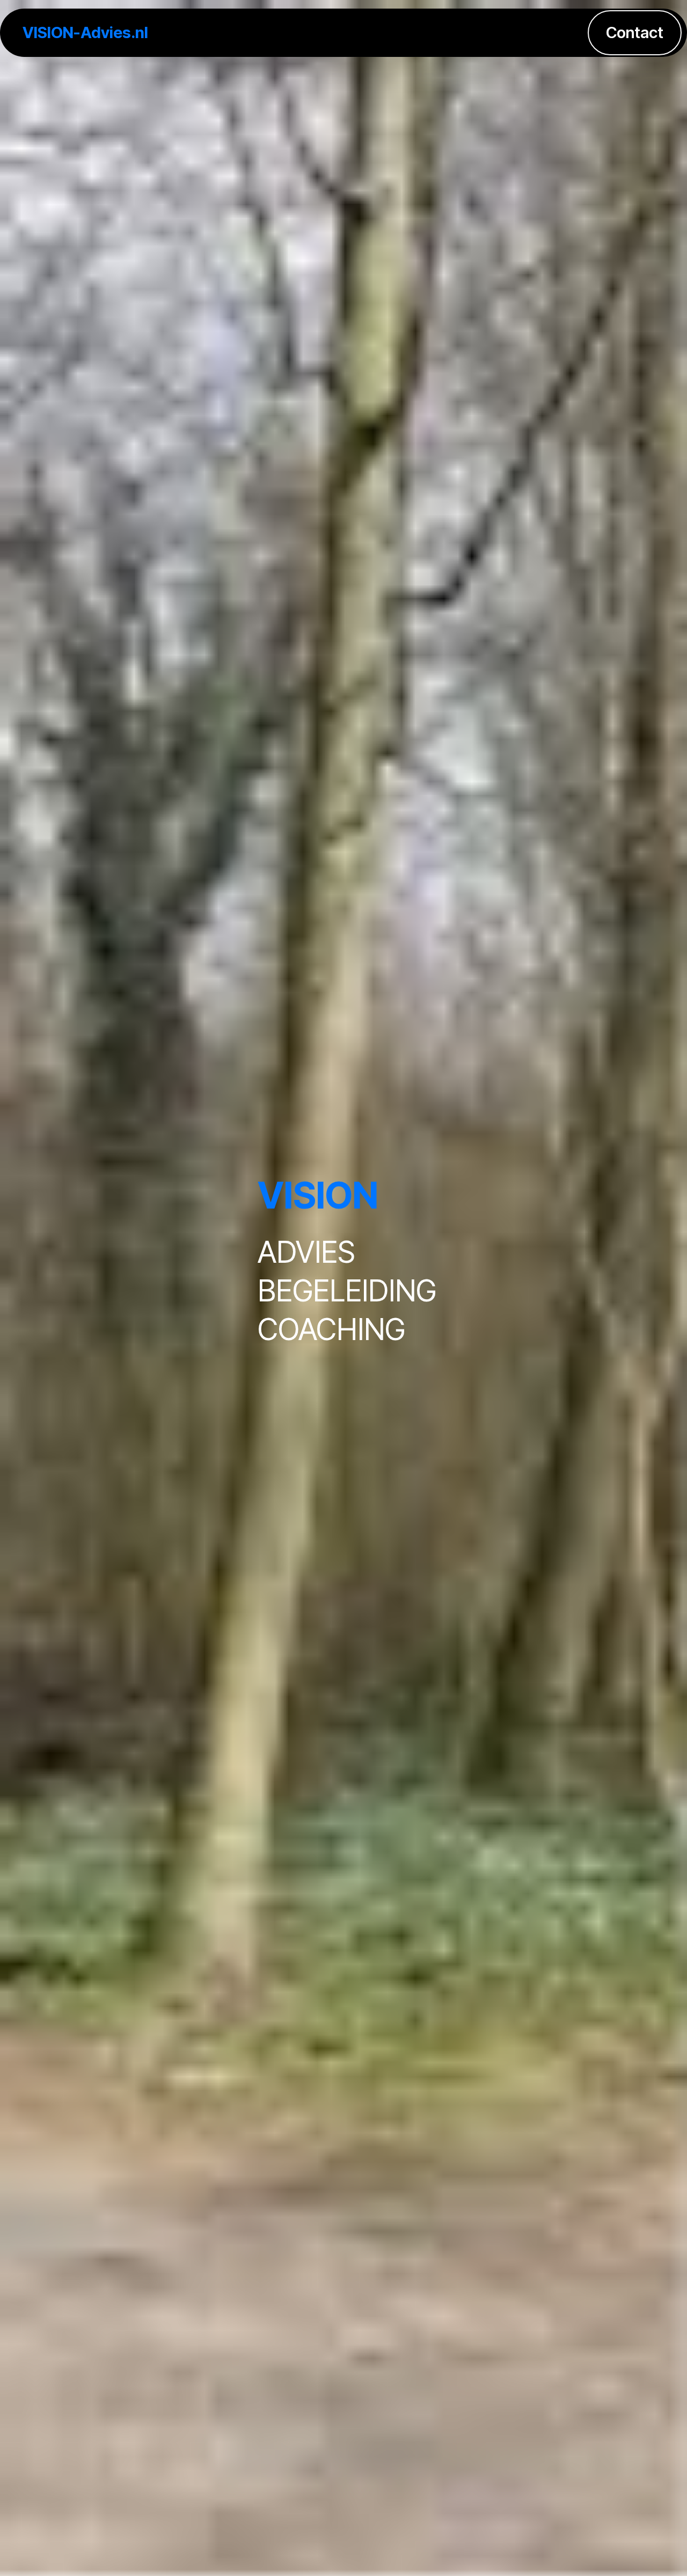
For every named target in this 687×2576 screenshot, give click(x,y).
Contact (635, 32)
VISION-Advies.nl (85, 32)
